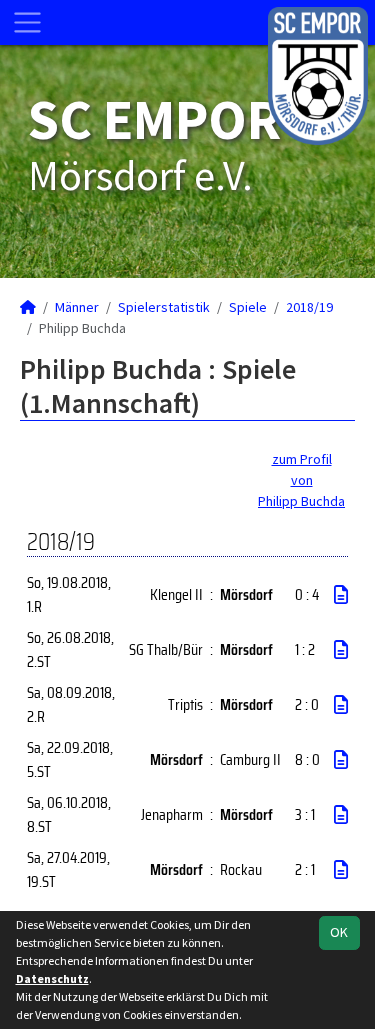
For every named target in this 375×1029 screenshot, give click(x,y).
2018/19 (309, 307)
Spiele (248, 307)
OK (339, 932)
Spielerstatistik (164, 307)
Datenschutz (52, 978)
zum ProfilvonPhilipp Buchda (301, 480)
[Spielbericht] (341, 595)
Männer (77, 307)
